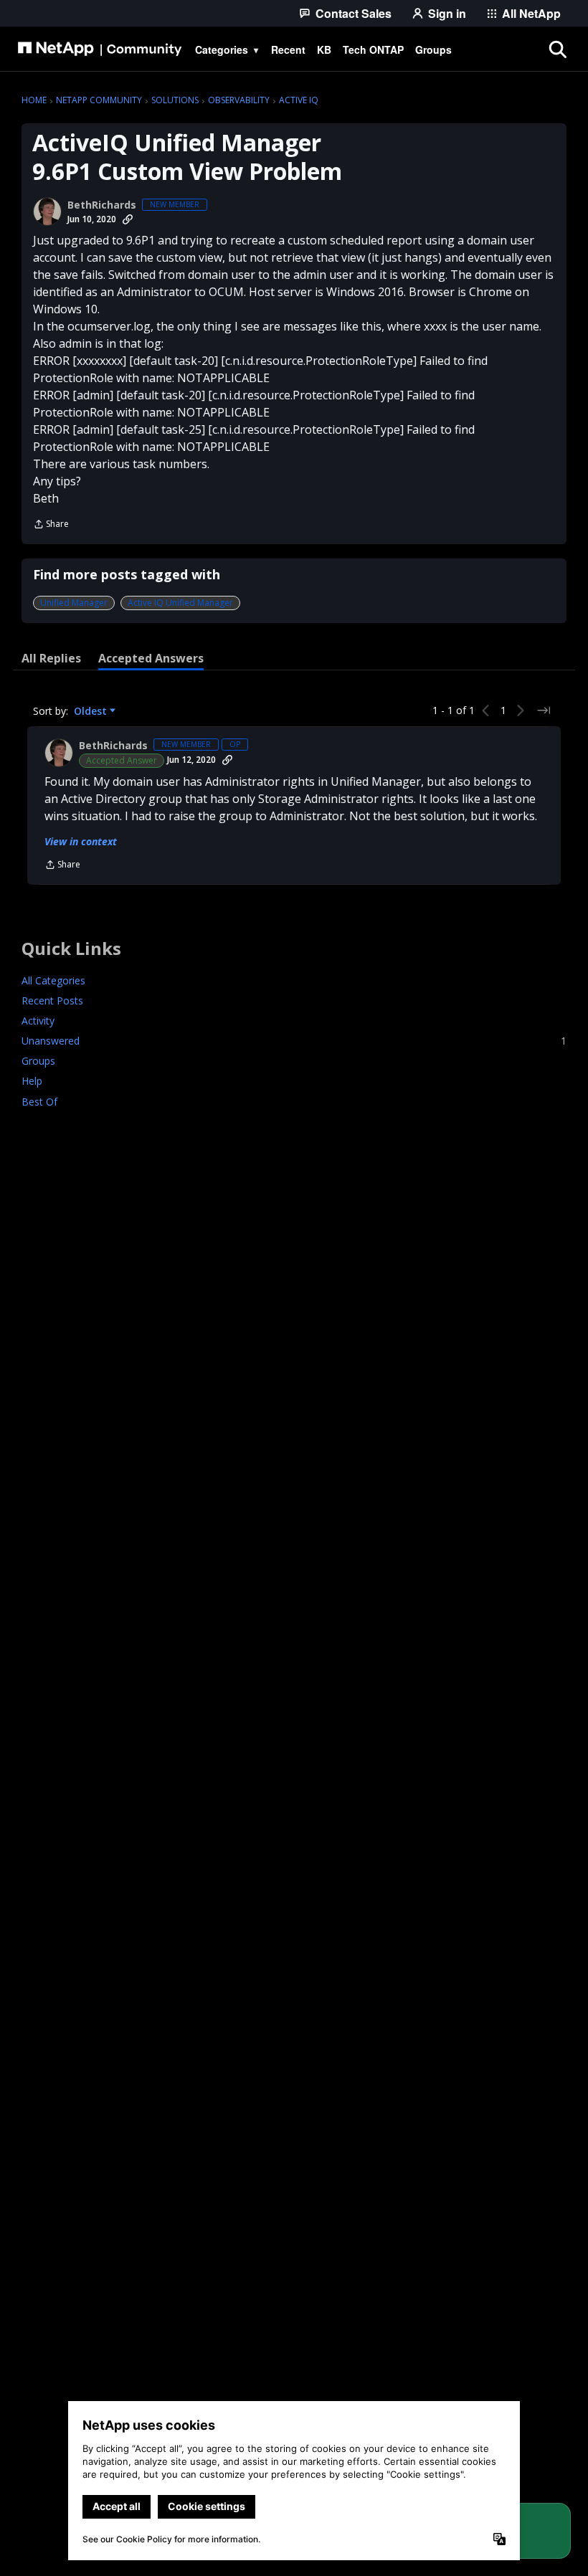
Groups (38, 1061)
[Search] (557, 49)
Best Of (39, 1102)
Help (32, 1081)
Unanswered (294, 1041)
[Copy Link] (128, 219)
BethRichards (102, 205)
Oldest (92, 711)
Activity (38, 1021)
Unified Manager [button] (74, 603)
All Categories (53, 980)
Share (51, 525)
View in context (81, 841)
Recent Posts (52, 1001)
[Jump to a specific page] (544, 710)
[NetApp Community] (100, 49)
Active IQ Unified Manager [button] (180, 603)
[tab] (51, 658)
